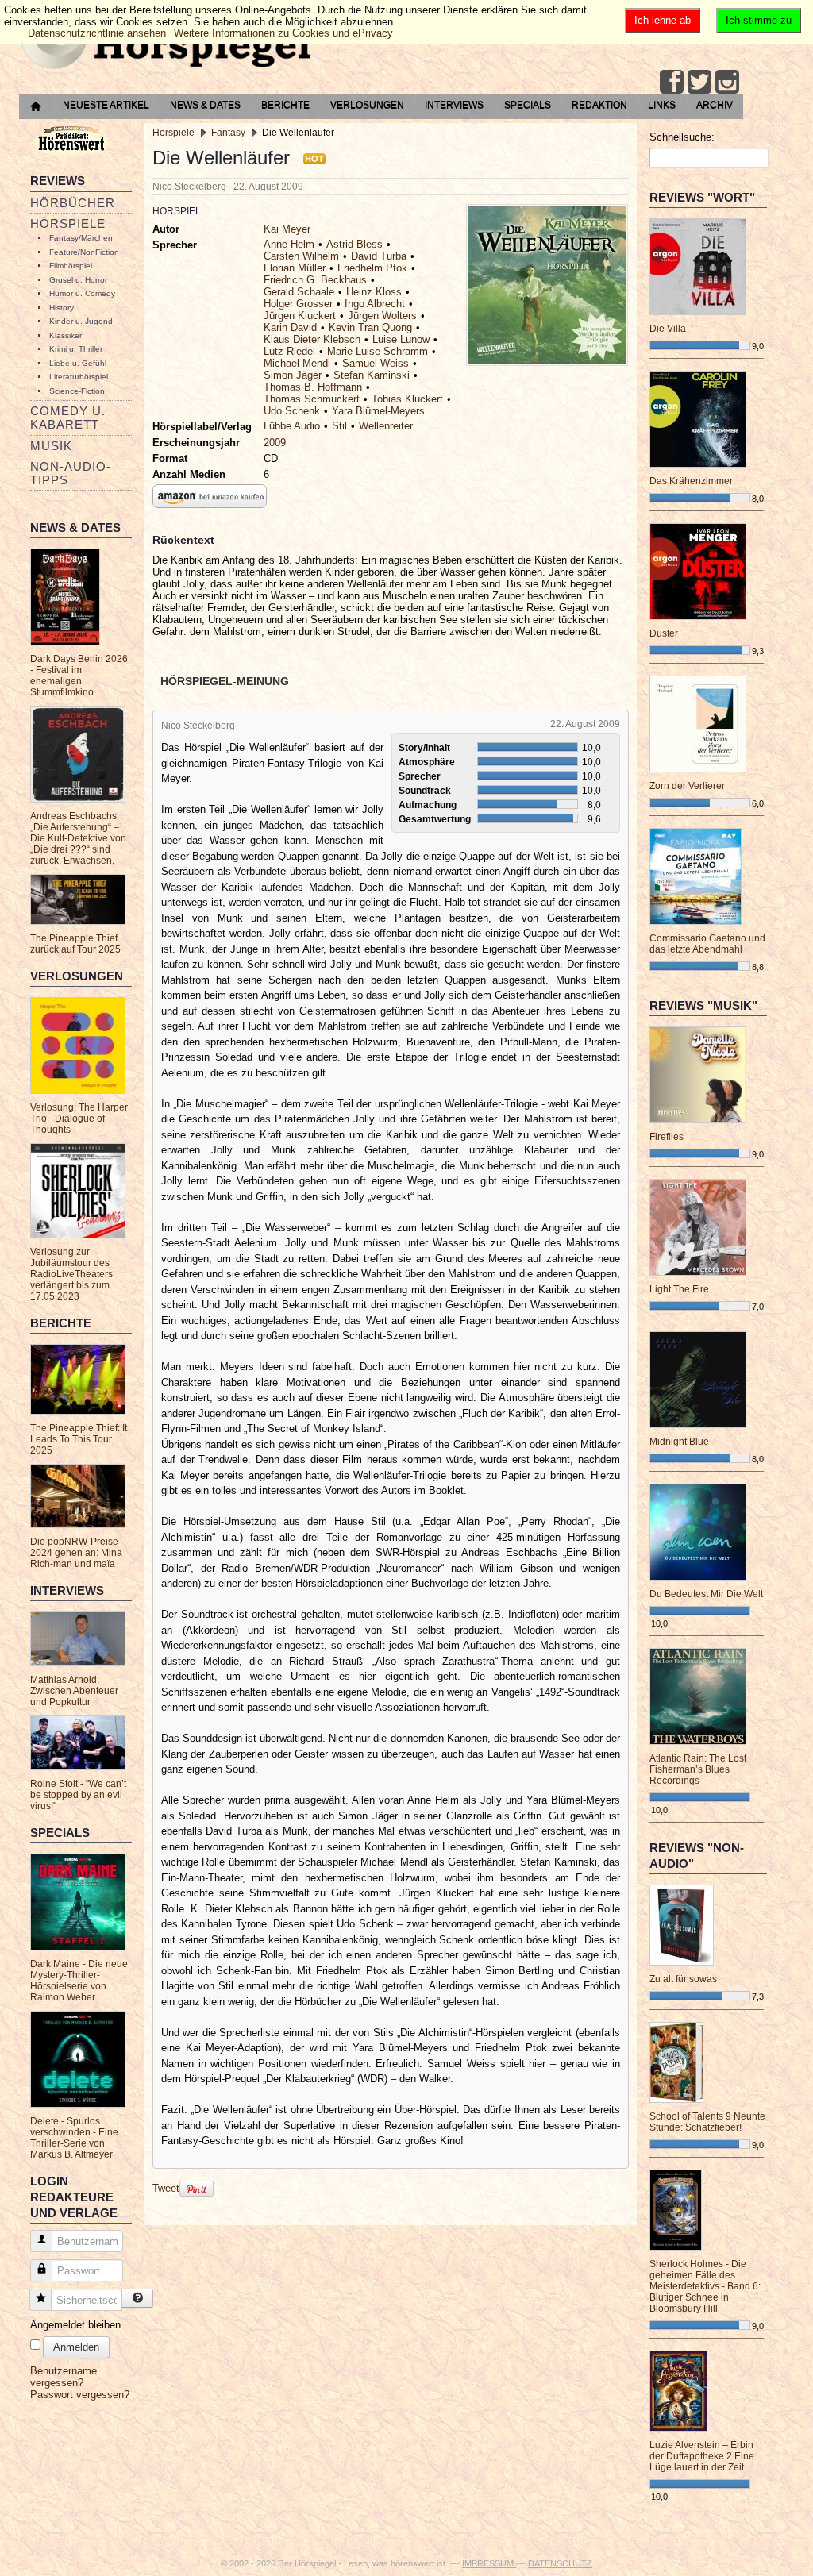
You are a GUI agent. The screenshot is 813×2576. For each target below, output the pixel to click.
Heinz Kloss (374, 292)
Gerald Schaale (299, 292)
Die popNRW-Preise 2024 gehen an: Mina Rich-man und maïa (76, 1553)
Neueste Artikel (106, 105)
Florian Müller (295, 268)
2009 (275, 443)
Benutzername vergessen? (64, 2377)
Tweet (166, 2188)
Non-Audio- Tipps (71, 473)
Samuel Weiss (376, 363)
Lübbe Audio (292, 426)
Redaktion (599, 105)
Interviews (454, 105)
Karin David (290, 327)
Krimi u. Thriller (76, 349)
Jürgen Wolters (382, 316)
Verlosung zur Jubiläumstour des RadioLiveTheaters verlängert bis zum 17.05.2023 (71, 1274)
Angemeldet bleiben (75, 2325)
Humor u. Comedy (82, 293)
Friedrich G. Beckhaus (315, 280)
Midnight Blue (679, 1442)
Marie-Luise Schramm (378, 351)
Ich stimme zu (759, 20)
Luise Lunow (401, 339)
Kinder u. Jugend (81, 321)
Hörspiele (68, 223)
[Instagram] (727, 82)
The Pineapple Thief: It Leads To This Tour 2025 (79, 1439)
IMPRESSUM (489, 2563)
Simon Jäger (293, 375)
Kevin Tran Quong (370, 327)
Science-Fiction (77, 391)
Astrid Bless (354, 244)
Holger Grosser (298, 304)
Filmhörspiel (71, 266)
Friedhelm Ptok (372, 268)
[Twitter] (699, 82)
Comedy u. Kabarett (68, 418)
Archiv (715, 105)
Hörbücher (73, 203)
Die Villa (668, 329)
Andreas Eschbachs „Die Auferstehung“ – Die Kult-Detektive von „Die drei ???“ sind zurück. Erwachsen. (78, 838)
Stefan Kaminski (372, 375)
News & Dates (205, 105)
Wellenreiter (386, 426)
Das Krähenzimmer (691, 481)
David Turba (379, 256)
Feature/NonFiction (84, 252)
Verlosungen (367, 105)
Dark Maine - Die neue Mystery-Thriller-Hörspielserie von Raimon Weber (79, 1981)
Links (662, 105)
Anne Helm (289, 244)
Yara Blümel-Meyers (378, 411)
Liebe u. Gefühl (78, 363)
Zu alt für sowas (683, 1979)
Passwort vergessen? (80, 2395)
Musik (51, 446)
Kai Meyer (287, 229)
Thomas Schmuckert (312, 399)
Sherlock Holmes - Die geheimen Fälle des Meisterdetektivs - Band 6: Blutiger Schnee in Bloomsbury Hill (705, 2286)
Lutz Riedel (289, 351)
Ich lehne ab (663, 20)
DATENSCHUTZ (560, 2563)
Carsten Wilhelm (301, 256)
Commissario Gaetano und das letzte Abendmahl (707, 944)
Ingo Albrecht (375, 304)
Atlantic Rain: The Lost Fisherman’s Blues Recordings (698, 1769)
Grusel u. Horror (78, 280)
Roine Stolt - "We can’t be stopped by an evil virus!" (78, 1795)
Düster (664, 633)
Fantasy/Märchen (81, 238)
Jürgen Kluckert (300, 316)
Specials (528, 105)
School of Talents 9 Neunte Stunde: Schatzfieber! (707, 2122)
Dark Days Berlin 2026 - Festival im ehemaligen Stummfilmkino (79, 676)
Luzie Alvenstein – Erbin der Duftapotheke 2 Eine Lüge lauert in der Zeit (702, 2456)
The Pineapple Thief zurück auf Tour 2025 (75, 944)
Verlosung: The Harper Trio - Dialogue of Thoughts (79, 1119)
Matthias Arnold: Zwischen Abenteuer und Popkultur (74, 1691)
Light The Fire (679, 1289)
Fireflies (667, 1137)
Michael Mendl (297, 363)
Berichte (285, 105)
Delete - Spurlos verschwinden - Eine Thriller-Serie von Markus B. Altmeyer (74, 2138)
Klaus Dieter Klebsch (312, 339)
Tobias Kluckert (407, 399)
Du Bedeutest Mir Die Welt (706, 1594)
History (62, 308)
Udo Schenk (292, 411)
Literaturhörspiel (79, 377)
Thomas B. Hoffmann (313, 387)
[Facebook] (672, 82)
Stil (339, 426)
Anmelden (76, 2347)
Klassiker (66, 335)
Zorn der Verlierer (687, 786)
